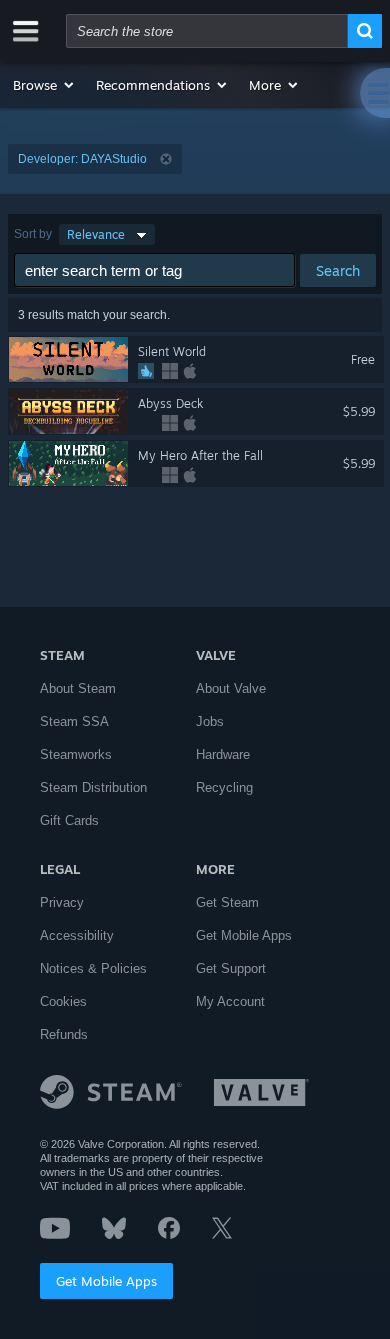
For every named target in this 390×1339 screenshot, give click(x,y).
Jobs (210, 721)
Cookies (63, 1001)
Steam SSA (74, 721)
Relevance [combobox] (96, 234)
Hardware (223, 754)
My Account (230, 1001)
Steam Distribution (93, 787)
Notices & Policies (93, 968)
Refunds (64, 1034)
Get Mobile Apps (106, 1281)
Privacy (62, 902)
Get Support (231, 968)
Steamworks (76, 754)
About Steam (78, 688)
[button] (44, 85)
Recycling (224, 787)
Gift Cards (69, 820)
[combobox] (207, 31)
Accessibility (77, 935)
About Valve (231, 688)
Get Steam (227, 902)
